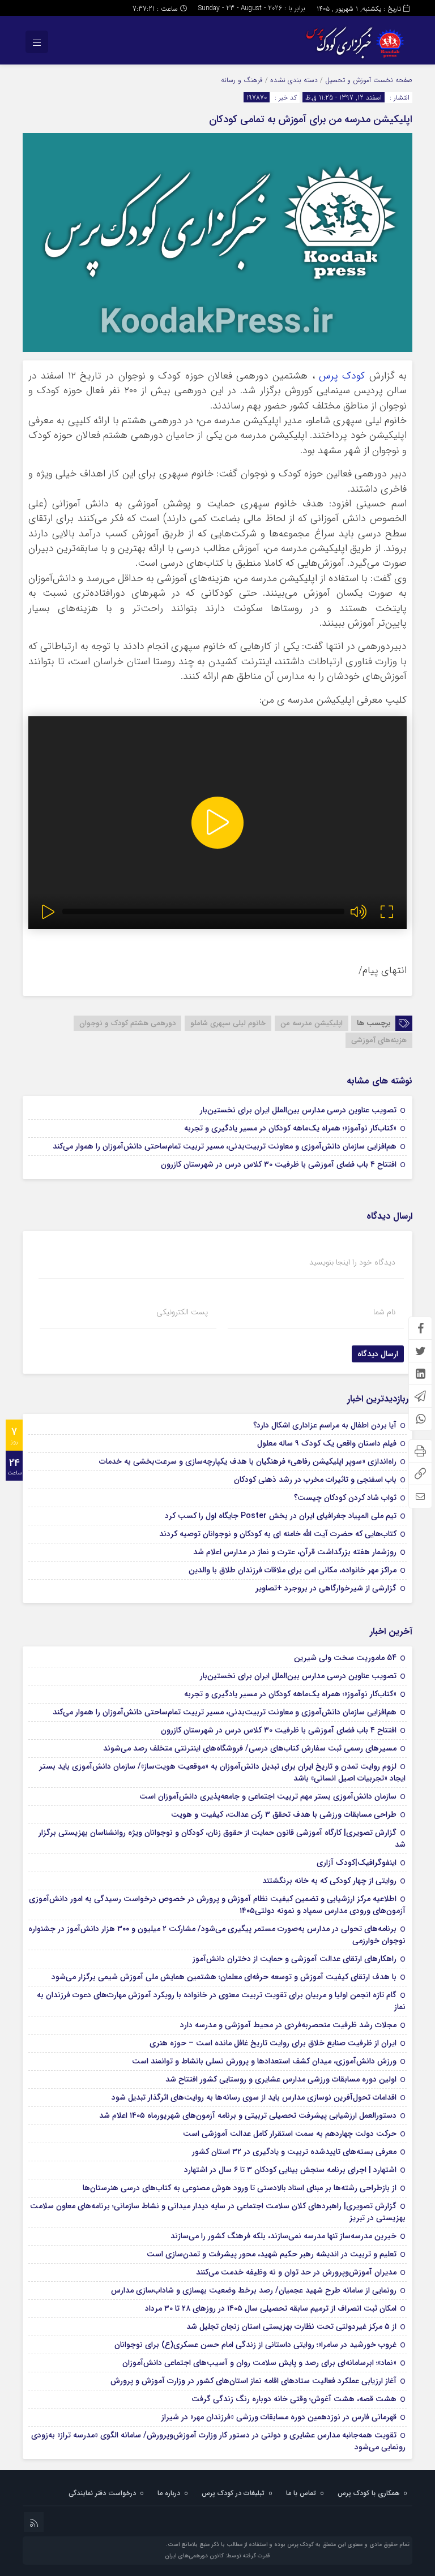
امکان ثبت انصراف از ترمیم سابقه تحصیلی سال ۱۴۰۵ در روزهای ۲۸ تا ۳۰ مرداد (271, 2308)
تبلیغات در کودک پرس (233, 2493)
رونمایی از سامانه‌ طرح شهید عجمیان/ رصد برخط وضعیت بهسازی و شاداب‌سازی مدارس (254, 2290)
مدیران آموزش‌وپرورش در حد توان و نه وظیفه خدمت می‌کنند (296, 2272)
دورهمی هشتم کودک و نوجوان (127, 1023)
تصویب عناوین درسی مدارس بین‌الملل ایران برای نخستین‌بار (298, 1110)
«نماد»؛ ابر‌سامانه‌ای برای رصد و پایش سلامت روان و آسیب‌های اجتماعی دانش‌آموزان (259, 2363)
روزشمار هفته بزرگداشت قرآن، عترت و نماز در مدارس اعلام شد (295, 1552)
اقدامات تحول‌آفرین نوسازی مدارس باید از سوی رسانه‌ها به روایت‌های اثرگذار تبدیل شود (254, 2097)
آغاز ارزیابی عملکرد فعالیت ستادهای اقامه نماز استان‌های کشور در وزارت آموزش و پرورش (253, 2381)
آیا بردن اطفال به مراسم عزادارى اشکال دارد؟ (325, 1425)
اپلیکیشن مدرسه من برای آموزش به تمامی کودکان (311, 119)
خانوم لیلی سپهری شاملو (228, 1023)
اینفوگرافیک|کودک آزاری (357, 1863)
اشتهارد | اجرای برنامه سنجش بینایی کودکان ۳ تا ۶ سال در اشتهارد (290, 2170)
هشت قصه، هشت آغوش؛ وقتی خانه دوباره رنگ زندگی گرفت (294, 2399)
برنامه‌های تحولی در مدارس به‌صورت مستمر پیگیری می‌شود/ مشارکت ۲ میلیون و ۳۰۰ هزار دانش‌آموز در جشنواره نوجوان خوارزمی (217, 1935)
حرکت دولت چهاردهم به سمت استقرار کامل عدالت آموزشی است (290, 2134)
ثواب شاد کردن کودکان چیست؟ (345, 1498)
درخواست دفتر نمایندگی (102, 2493)
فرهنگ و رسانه (242, 80)
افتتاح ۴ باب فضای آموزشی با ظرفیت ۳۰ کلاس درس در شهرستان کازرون (279, 1164)
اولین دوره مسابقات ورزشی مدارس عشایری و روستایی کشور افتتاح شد (281, 2079)
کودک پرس (342, 376)
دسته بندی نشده (294, 80)
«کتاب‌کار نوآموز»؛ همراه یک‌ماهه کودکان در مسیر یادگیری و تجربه (290, 1128)
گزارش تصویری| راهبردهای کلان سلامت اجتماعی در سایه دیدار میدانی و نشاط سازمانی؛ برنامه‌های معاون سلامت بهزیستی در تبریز (218, 2212)
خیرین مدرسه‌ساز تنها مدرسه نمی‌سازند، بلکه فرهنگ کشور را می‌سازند (283, 2236)
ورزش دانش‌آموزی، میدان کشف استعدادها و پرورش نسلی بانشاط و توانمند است (264, 2061)
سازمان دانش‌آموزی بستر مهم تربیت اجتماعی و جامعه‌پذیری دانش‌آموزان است (268, 1796)
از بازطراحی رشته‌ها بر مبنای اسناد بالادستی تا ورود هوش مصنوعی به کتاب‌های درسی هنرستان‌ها (240, 2188)
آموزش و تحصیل (348, 80)
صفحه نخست (392, 80)
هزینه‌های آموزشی (379, 1040)
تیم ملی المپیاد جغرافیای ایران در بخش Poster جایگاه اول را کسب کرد (281, 1516)
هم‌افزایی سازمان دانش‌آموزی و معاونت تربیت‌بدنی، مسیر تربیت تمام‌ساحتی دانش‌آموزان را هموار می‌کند (225, 1146)
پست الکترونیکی (182, 1312)
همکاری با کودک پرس (368, 2493)
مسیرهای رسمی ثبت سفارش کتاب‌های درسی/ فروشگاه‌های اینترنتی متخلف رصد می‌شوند (250, 1748)
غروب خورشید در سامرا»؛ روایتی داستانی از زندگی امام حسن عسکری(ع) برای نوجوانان (255, 2345)
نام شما (384, 1312)
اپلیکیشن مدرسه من (312, 1023)
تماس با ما (301, 2493)
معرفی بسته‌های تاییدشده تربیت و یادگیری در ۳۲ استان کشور (294, 2152)
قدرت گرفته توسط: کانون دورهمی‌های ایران (217, 2556)
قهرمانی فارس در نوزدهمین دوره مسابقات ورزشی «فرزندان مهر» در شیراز (279, 2417)
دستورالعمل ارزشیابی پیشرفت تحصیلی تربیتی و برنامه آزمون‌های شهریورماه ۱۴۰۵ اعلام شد (248, 2115)
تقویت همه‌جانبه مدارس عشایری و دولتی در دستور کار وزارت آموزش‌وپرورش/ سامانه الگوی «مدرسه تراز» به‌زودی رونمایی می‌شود (218, 2441)
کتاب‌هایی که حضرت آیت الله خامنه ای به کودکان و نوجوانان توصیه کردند (278, 1534)
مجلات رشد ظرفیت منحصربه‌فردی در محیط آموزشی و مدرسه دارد (288, 2025)
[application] (217, 823)
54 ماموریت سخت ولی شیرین (345, 1658)
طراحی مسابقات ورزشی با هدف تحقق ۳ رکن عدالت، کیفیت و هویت (284, 1814)
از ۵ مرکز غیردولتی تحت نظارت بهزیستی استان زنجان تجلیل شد (291, 2326)
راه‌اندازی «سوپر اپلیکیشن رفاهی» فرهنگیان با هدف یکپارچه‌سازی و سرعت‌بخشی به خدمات (248, 1461)
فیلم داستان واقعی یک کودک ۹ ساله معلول (327, 1443)
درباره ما (169, 2493)
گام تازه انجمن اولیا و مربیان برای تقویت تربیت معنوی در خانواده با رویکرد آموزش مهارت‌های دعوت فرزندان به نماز (221, 2001)
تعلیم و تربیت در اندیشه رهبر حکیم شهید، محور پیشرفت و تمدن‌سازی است (272, 2254)
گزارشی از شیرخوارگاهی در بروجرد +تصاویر (326, 1588)
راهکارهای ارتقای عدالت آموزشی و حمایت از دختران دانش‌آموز (295, 1959)
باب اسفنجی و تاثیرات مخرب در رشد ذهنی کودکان (315, 1480)
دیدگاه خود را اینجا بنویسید (352, 1262)
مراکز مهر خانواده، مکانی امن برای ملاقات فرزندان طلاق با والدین (293, 1570)
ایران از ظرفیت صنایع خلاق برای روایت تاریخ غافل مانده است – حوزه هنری (273, 2043)
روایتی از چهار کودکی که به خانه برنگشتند (329, 1881)
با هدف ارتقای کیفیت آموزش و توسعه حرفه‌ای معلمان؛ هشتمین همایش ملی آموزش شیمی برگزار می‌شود (224, 1977)
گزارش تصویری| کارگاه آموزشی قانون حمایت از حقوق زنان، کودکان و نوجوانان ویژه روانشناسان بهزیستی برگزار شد (222, 1839)
